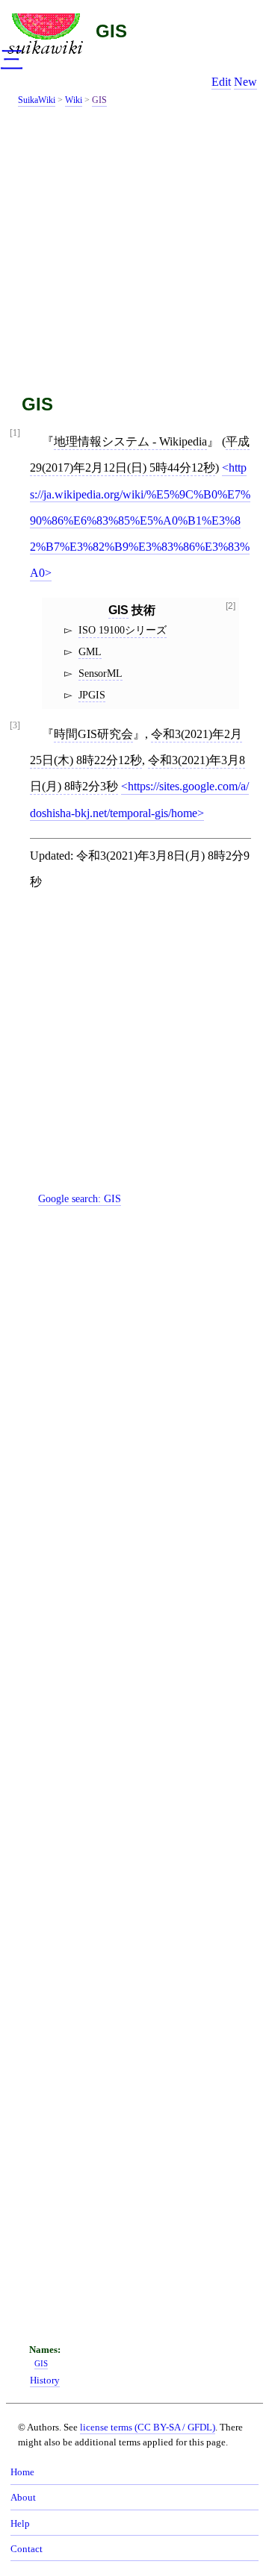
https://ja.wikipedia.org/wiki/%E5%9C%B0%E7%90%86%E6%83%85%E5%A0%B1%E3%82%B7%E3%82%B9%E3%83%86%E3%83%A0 (140, 520)
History (45, 2380)
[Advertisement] (134, 247)
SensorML (101, 673)
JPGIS (92, 695)
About (23, 2498)
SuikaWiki (37, 100)
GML (90, 651)
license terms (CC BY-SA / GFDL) (148, 2427)
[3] (15, 726)
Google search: (80, 1198)
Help (20, 2524)
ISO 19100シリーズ (123, 630)
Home (22, 2472)
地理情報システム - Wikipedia (130, 441)
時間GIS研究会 (93, 734)
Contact (27, 2549)
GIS (111, 31)
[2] (231, 606)
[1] (15, 433)
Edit (221, 82)
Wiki (74, 100)
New (245, 82)
